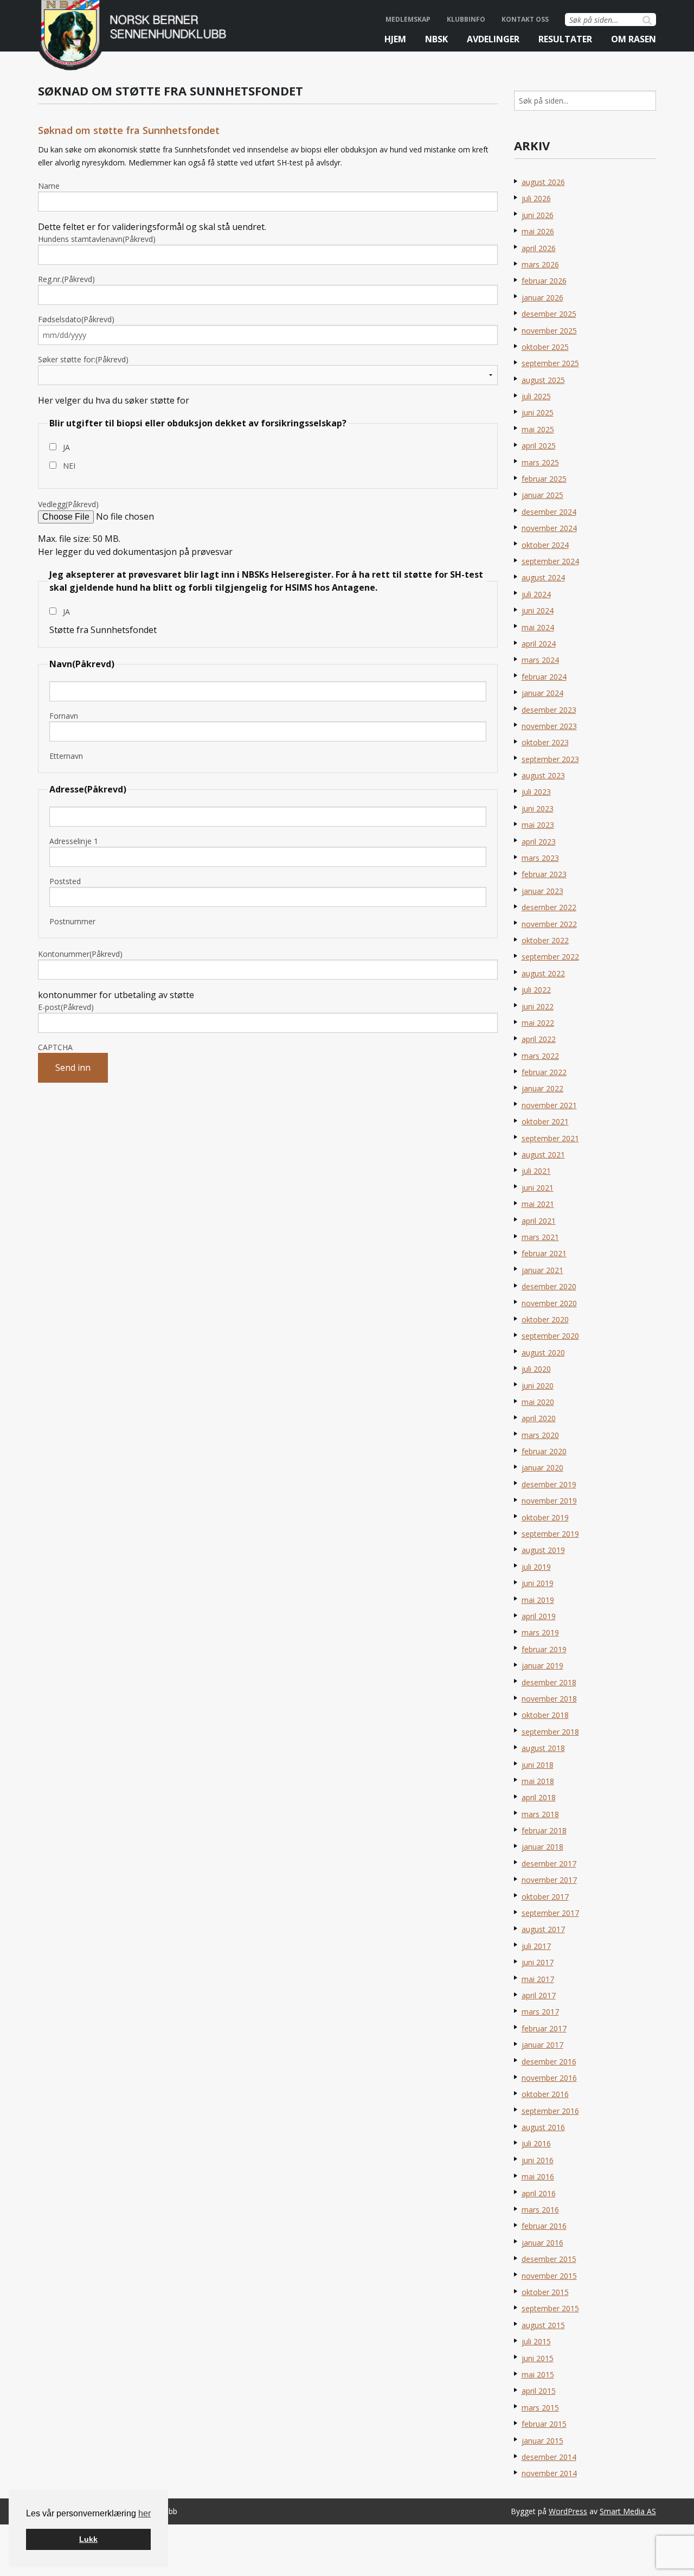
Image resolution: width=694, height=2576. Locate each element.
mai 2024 (538, 627)
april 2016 (539, 2193)
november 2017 (549, 1880)
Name (49, 186)
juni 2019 (538, 1583)
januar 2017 (542, 2045)
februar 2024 (544, 677)
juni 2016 (538, 2160)
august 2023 (543, 775)
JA (66, 447)
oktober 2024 (545, 545)
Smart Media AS (628, 2511)
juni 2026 (538, 215)
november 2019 (549, 1501)
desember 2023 (549, 710)
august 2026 (543, 182)
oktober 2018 (545, 1715)
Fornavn (64, 716)
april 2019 (539, 1616)
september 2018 (550, 1732)
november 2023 (549, 726)
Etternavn (66, 756)
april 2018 (539, 1797)
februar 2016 (544, 2226)
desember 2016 (549, 2062)
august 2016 (543, 2127)
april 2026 (539, 248)
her (144, 2513)
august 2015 (543, 2325)
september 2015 (550, 2308)
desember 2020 (549, 1286)
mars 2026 (540, 264)
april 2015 (539, 2391)
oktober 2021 (545, 1121)
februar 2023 (544, 874)
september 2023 (550, 759)
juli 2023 (536, 792)
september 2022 (550, 957)
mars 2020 (540, 1435)
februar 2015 (544, 2424)
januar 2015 (542, 2441)
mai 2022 (538, 1023)
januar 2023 (542, 891)
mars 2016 (540, 2210)
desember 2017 (549, 1864)
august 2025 (543, 380)
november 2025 (549, 331)
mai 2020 (538, 1402)
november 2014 (549, 2473)
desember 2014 (549, 2457)
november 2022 (549, 924)
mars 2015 (540, 2408)
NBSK (436, 39)
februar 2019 (544, 1649)
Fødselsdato (76, 319)
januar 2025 (542, 495)
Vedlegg (68, 504)
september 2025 (550, 363)
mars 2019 (540, 1632)
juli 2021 (536, 1171)
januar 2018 (542, 1847)
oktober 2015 (545, 2292)
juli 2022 (536, 990)
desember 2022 (549, 907)
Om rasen (634, 39)
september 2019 (550, 1534)
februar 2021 (544, 1253)
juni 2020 (538, 1386)
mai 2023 (538, 825)
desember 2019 (549, 1484)
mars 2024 (540, 660)
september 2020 (550, 1336)
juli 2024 (536, 594)
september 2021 (550, 1138)
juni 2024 (538, 611)
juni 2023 (538, 808)
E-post (66, 1007)
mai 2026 (538, 231)
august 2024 (543, 577)
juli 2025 (536, 396)
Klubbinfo (466, 19)
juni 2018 (538, 1765)
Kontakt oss (525, 19)
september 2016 (550, 2111)
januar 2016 (542, 2243)
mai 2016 (538, 2177)
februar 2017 (544, 2028)
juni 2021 (538, 1188)
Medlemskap (408, 19)
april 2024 (539, 644)
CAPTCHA (55, 1047)
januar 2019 (542, 1666)
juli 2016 (536, 2143)
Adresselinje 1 (74, 841)
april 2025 (539, 446)
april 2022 (539, 1039)
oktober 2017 (545, 1897)
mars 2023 (540, 858)
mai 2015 (538, 2374)
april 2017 (539, 1995)
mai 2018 (538, 1781)
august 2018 (543, 1748)
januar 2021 (542, 1270)
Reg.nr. (66, 279)
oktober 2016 (545, 2094)
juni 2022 (538, 1006)
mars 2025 (540, 462)
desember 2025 (549, 314)
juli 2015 (536, 2341)
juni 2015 (538, 2358)
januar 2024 (542, 693)
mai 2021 (538, 1204)
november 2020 (549, 1303)
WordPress (568, 2511)
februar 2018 (544, 1830)
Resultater (565, 39)
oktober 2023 (545, 742)
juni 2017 (538, 1962)
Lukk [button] (88, 2539)
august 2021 (543, 1155)
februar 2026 (544, 281)
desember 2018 (549, 1682)
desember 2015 (549, 2259)
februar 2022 (544, 1072)
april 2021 (539, 1221)
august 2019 (543, 1550)
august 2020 (543, 1353)
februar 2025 (544, 479)
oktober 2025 (545, 347)
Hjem (395, 39)
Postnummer (72, 921)
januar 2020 (542, 1468)
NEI (69, 466)
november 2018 (549, 1699)
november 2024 (549, 528)
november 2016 (549, 2078)
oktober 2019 (545, 1517)
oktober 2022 (545, 940)
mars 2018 (540, 1814)
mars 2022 (540, 1056)
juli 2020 (536, 1369)
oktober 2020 (545, 1319)
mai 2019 (538, 1600)
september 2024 (550, 561)
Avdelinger (493, 39)
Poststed (65, 881)
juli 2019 (536, 1567)
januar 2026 (542, 298)
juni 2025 (538, 413)
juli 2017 (536, 1946)
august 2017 (543, 1929)
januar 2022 (542, 1088)
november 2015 (549, 2276)
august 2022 (543, 973)
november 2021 (549, 1105)
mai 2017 (538, 1979)
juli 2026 (536, 198)
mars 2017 (540, 2012)
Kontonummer (80, 954)
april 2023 (539, 842)
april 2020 (539, 1418)
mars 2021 (540, 1237)
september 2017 (550, 1913)
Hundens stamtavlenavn (97, 239)
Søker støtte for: (83, 359)
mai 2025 (538, 429)
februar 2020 (544, 1451)
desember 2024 (549, 512)
